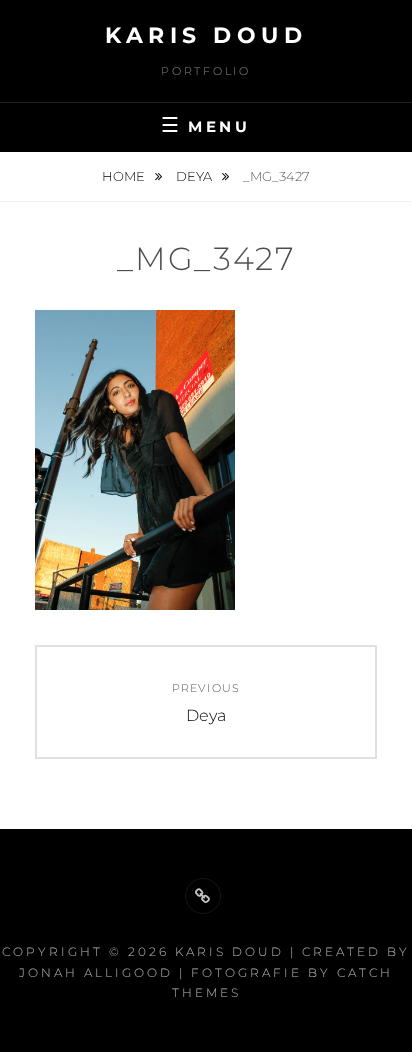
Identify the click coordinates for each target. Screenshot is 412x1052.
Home (125, 176)
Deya (195, 176)
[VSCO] (203, 896)
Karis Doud (206, 35)
